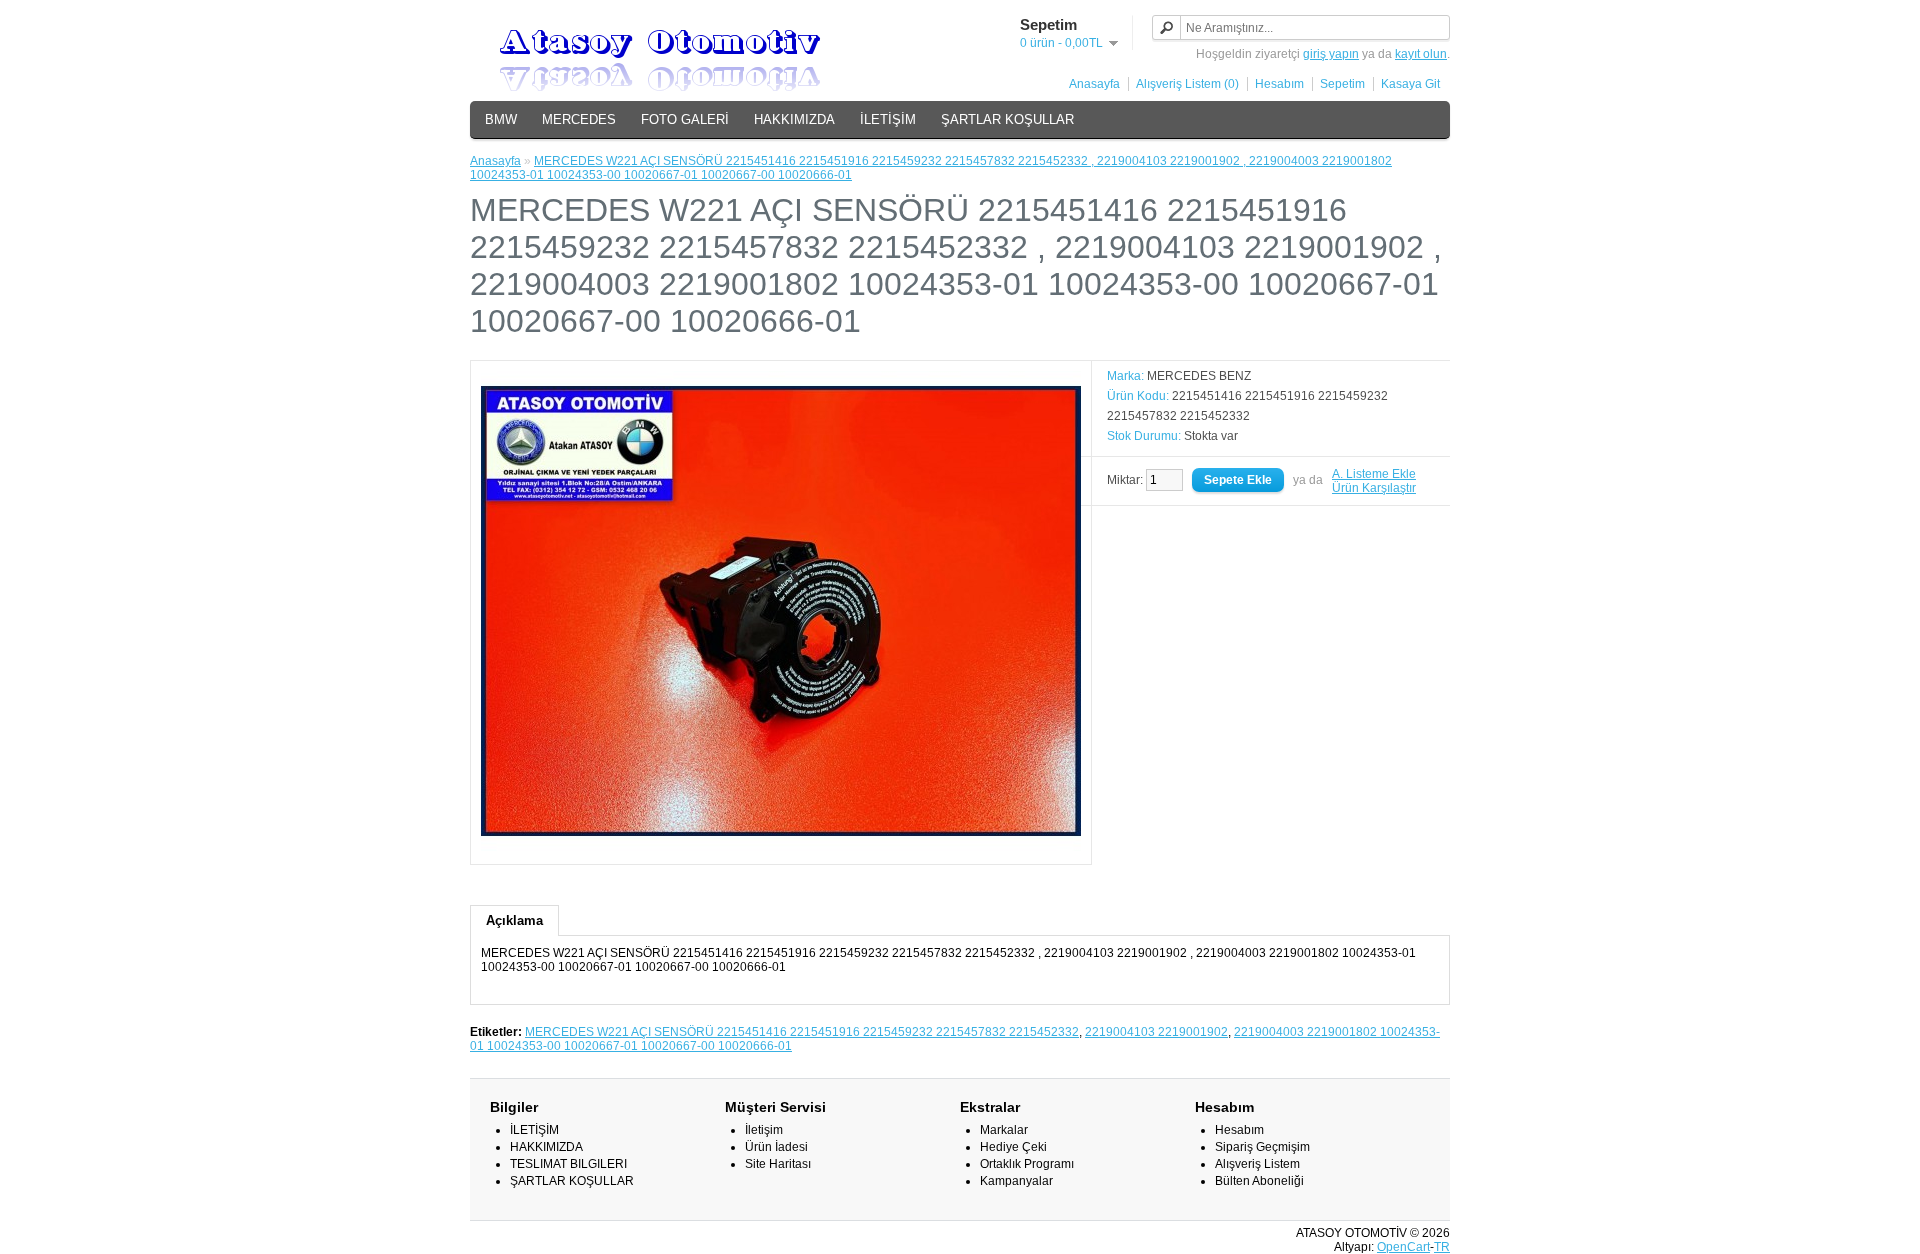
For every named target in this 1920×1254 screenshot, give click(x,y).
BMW (501, 119)
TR (1442, 1247)
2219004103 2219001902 (1156, 1032)
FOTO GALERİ (685, 119)
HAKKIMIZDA (794, 119)
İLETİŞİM (888, 119)
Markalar (1004, 1130)
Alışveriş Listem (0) (1187, 84)
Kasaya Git (1410, 84)
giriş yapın (1331, 54)
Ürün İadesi (776, 1147)
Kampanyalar (1016, 1181)
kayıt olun (1421, 54)
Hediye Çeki (1013, 1147)
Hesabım (1279, 84)
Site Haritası (778, 1164)
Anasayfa (1094, 84)
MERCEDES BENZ (1199, 376)
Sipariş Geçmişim (1262, 1147)
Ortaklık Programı (1027, 1164)
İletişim (764, 1130)
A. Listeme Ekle (1374, 474)
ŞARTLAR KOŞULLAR (1007, 119)
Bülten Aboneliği (1259, 1181)
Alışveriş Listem (1257, 1164)
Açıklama (514, 920)
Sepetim (1342, 84)
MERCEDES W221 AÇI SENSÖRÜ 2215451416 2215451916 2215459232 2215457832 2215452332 (802, 1032)
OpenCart (1403, 1247)
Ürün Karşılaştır (1374, 488)
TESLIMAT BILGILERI (568, 1164)
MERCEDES (579, 119)
